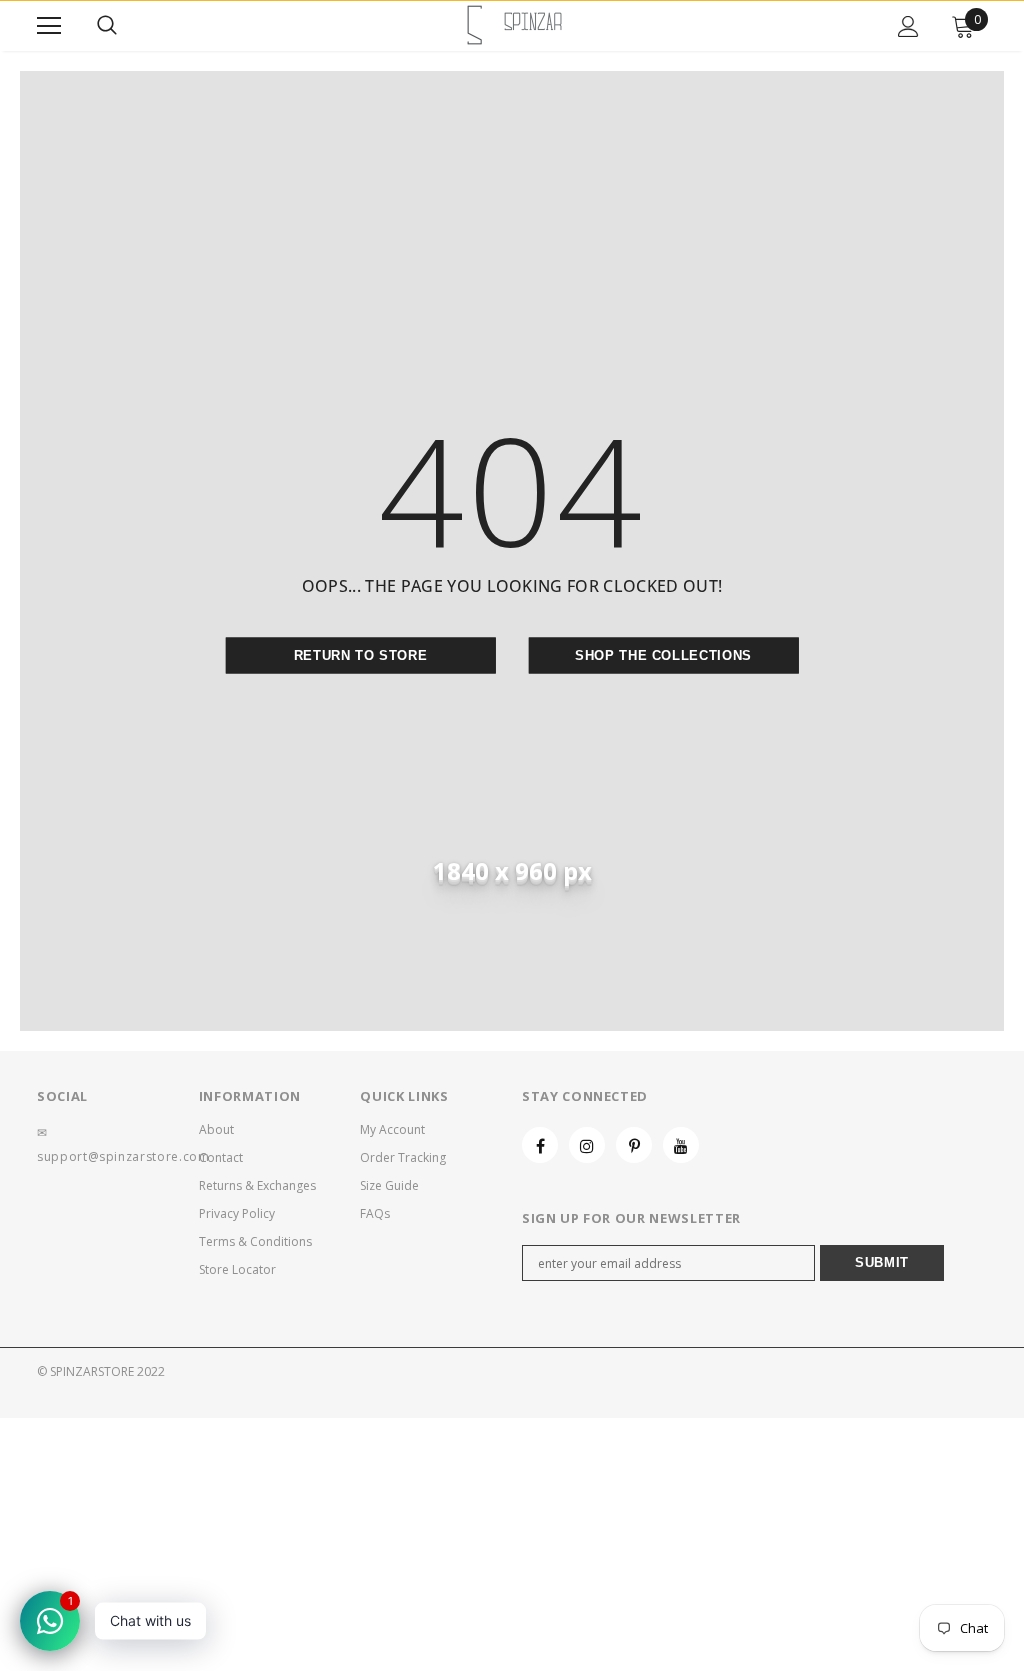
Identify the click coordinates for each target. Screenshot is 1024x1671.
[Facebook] (540, 1145)
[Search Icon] (107, 26)
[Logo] (515, 25)
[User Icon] (908, 26)
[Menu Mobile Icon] (49, 26)
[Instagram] (587, 1145)
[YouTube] (681, 1145)
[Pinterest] (634, 1145)
